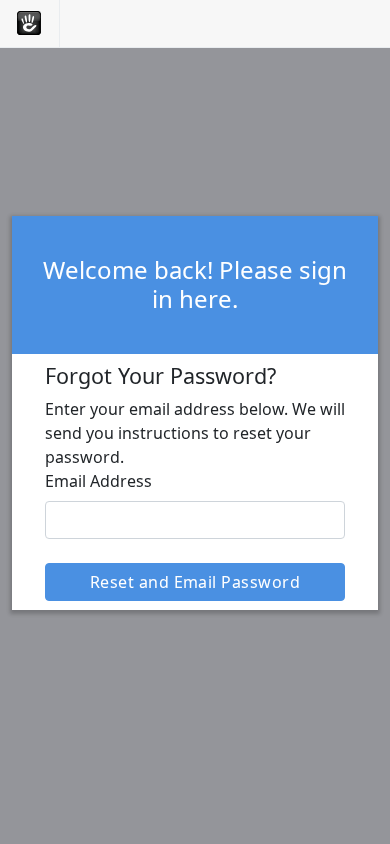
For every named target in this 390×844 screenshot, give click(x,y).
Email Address (98, 481)
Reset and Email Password (195, 582)
